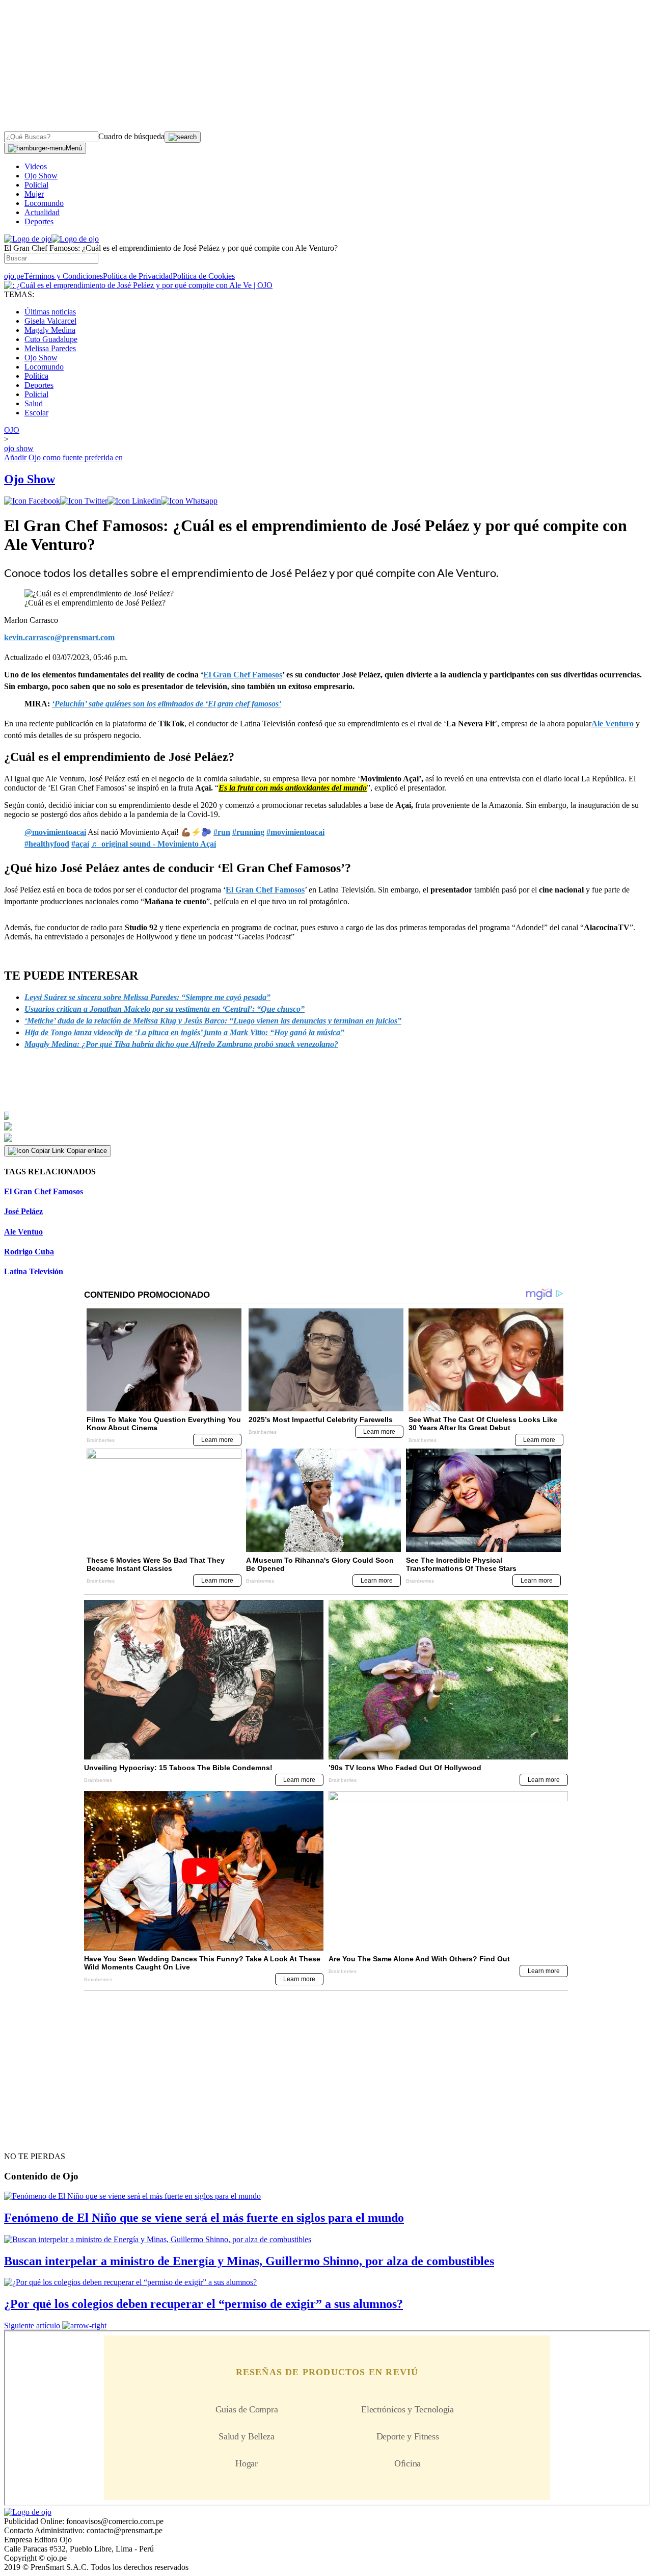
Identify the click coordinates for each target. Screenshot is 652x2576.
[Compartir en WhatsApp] (189, 501)
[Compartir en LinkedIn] (134, 501)
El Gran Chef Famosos (265, 890)
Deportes (39, 221)
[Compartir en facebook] (32, 501)
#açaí (80, 844)
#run (222, 832)
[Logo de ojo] (28, 239)
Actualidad (42, 212)
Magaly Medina (50, 330)
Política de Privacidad (138, 276)
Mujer (34, 194)
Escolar (36, 413)
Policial (36, 185)
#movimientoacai (295, 832)
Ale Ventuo (23, 1232)
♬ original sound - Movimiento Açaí (154, 844)
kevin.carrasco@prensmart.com (59, 637)
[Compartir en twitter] (84, 501)
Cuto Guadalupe (51, 339)
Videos (36, 166)
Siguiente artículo (32, 2325)
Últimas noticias (50, 312)
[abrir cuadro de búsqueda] (183, 137)
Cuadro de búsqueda (131, 136)
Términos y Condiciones (63, 276)
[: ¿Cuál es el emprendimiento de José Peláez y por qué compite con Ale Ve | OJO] (138, 285)
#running (248, 832)
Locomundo (44, 203)
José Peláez (23, 1211)
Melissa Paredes (50, 348)
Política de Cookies (204, 276)
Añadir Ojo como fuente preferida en (63, 457)
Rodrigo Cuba (29, 1252)
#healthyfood (47, 844)
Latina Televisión (34, 1271)
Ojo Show (41, 176)
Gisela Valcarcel (50, 321)
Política (36, 376)
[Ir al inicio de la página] (28, 2138)
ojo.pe (14, 276)
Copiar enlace (87, 1151)
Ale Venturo (613, 724)
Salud (34, 403)
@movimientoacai (55, 832)
